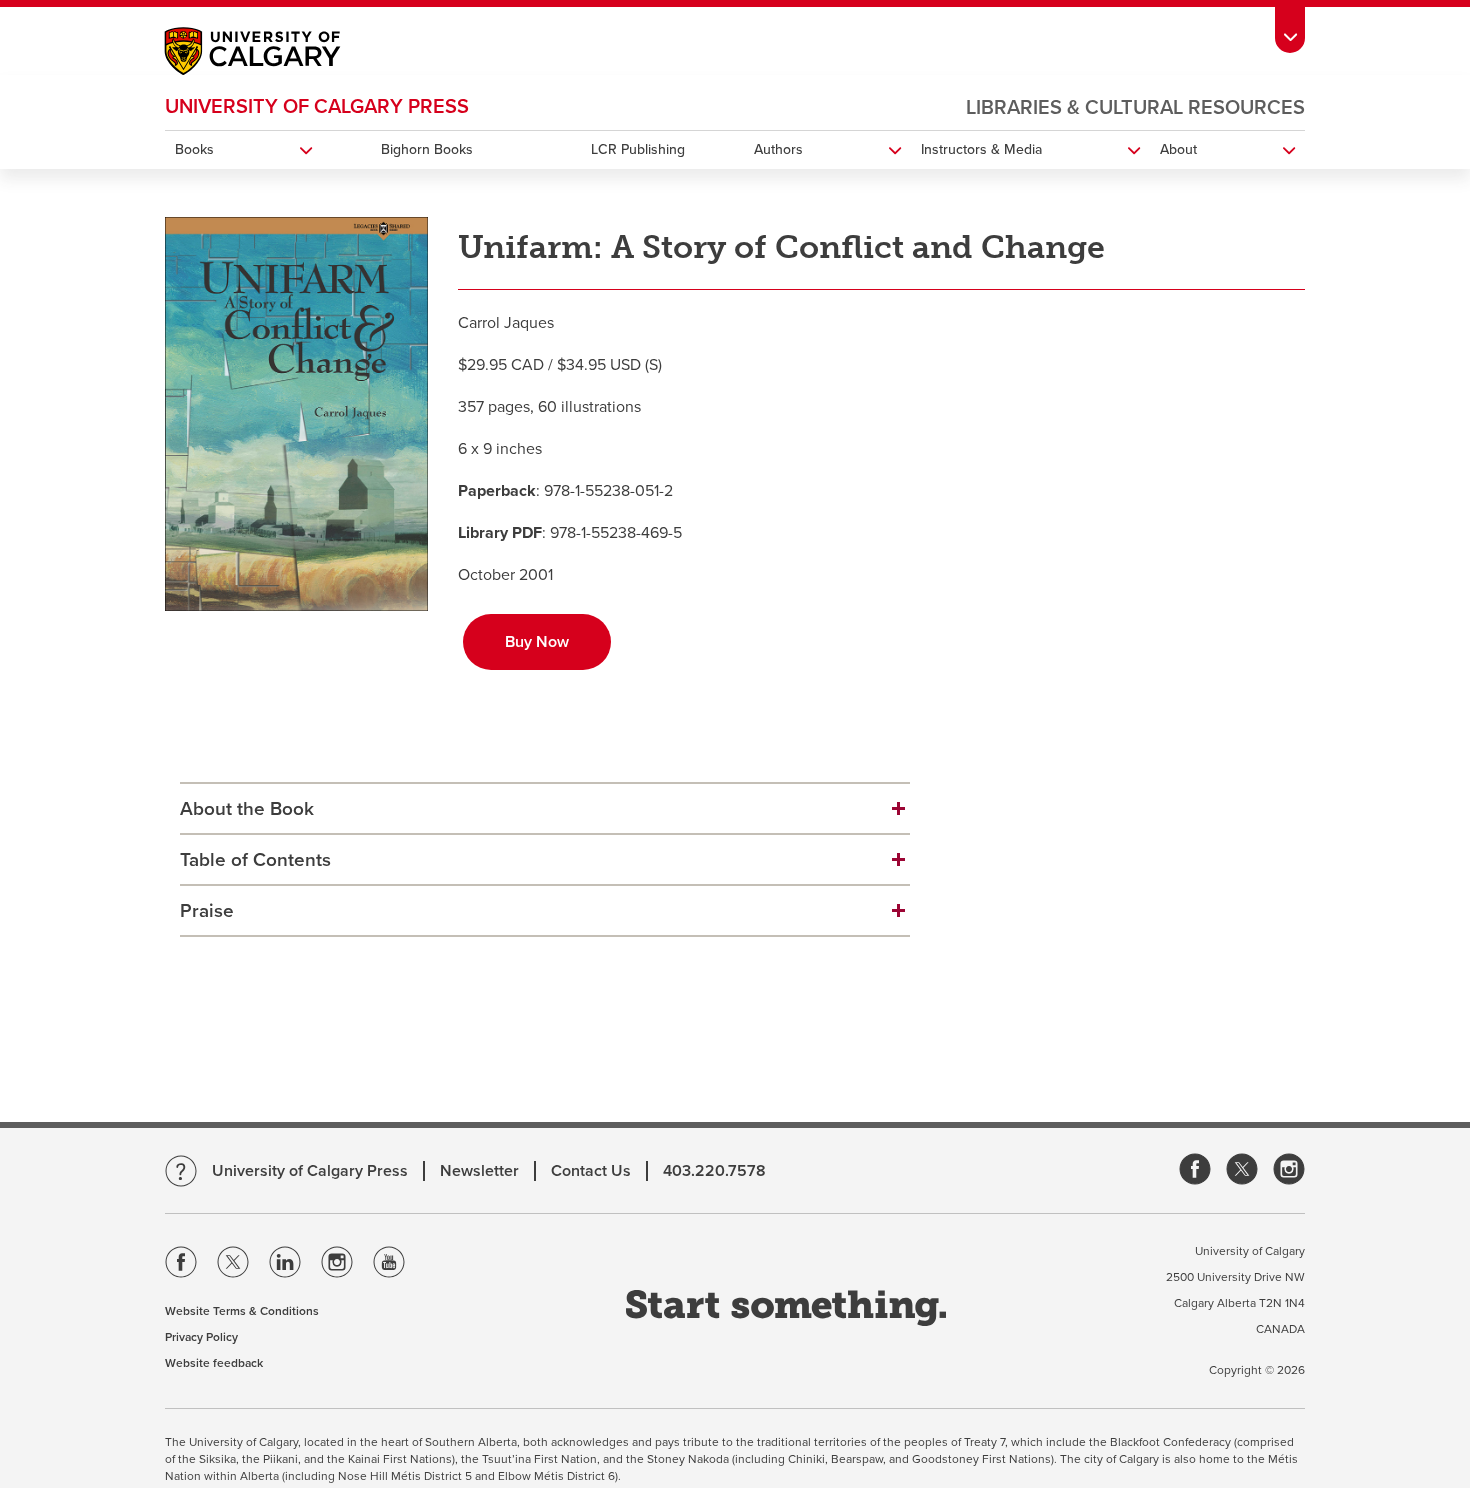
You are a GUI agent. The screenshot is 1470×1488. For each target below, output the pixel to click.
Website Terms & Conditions (242, 1311)
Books (194, 149)
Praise (207, 911)
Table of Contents (255, 860)
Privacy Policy (201, 1337)
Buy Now (537, 642)
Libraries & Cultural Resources (1135, 108)
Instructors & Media (981, 149)
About (1178, 149)
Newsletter (479, 1171)
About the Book (247, 809)
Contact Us (591, 1171)
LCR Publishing (638, 149)
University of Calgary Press (317, 107)
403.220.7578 (714, 1171)
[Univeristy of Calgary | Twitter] (233, 1266)
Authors (778, 149)
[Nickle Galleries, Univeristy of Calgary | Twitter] (1242, 1170)
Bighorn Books (427, 149)
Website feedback (214, 1363)
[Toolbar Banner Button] (1290, 26)
